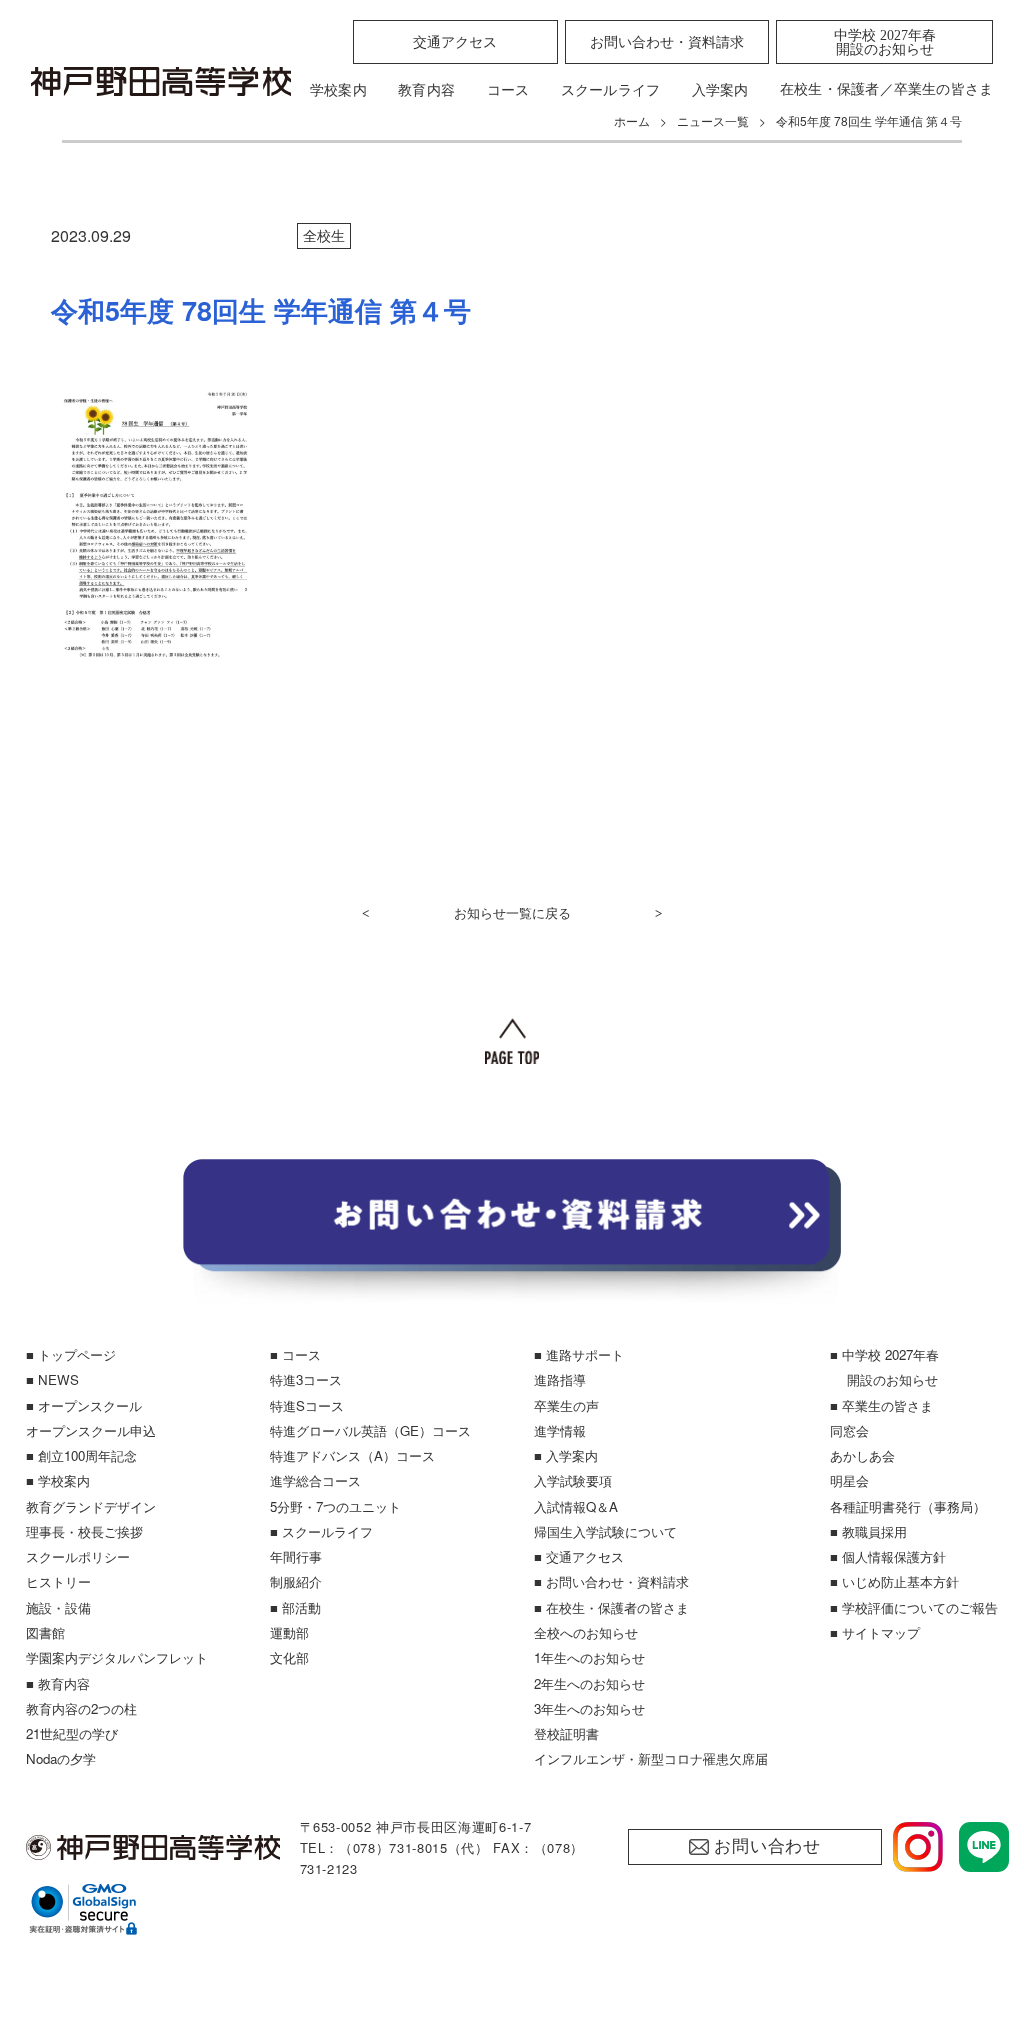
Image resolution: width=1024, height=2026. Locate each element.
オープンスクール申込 (91, 1430)
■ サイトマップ (875, 1632)
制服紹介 (296, 1581)
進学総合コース (315, 1480)
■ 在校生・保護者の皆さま (611, 1607)
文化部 (289, 1657)
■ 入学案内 (566, 1455)
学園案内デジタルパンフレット (117, 1657)
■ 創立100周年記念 (81, 1455)
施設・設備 (58, 1607)
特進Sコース (307, 1405)
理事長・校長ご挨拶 (84, 1531)
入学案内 (720, 90)
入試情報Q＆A (576, 1506)
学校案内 (338, 90)
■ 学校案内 (58, 1480)
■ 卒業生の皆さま (881, 1405)
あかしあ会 (862, 1455)
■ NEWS (52, 1379)
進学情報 (560, 1430)
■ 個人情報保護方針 (888, 1556)
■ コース (295, 1354)
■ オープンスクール (84, 1405)
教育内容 (426, 90)
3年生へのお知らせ (589, 1708)
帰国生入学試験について (605, 1531)
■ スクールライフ (321, 1531)
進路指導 (560, 1379)
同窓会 (849, 1430)
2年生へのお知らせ (589, 1683)
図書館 (45, 1632)
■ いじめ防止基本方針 (894, 1581)
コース (508, 90)
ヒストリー (58, 1581)
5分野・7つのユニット (335, 1506)
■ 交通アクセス (579, 1556)
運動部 (289, 1632)
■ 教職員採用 (868, 1531)
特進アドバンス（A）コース (352, 1455)
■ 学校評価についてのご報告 (914, 1607)
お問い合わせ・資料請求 (667, 42)
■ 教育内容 (58, 1683)
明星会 (849, 1480)
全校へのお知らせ (586, 1632)
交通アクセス (455, 42)
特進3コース (306, 1379)
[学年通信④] (156, 660)
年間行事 (296, 1556)
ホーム (632, 120)
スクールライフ (611, 90)
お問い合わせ (767, 1846)
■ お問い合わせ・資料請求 (611, 1581)
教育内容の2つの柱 (81, 1708)
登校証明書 (566, 1733)
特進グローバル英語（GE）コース (370, 1430)
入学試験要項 (573, 1480)
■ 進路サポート (579, 1354)
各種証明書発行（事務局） (908, 1506)
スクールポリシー (78, 1556)
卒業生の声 (566, 1405)
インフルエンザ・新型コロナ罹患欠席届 (651, 1758)
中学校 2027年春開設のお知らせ (885, 42)
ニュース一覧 (713, 120)
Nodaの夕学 (61, 1758)
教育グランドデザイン (91, 1506)
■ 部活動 (295, 1607)
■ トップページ (71, 1354)
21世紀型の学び (72, 1733)
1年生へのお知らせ (589, 1657)
